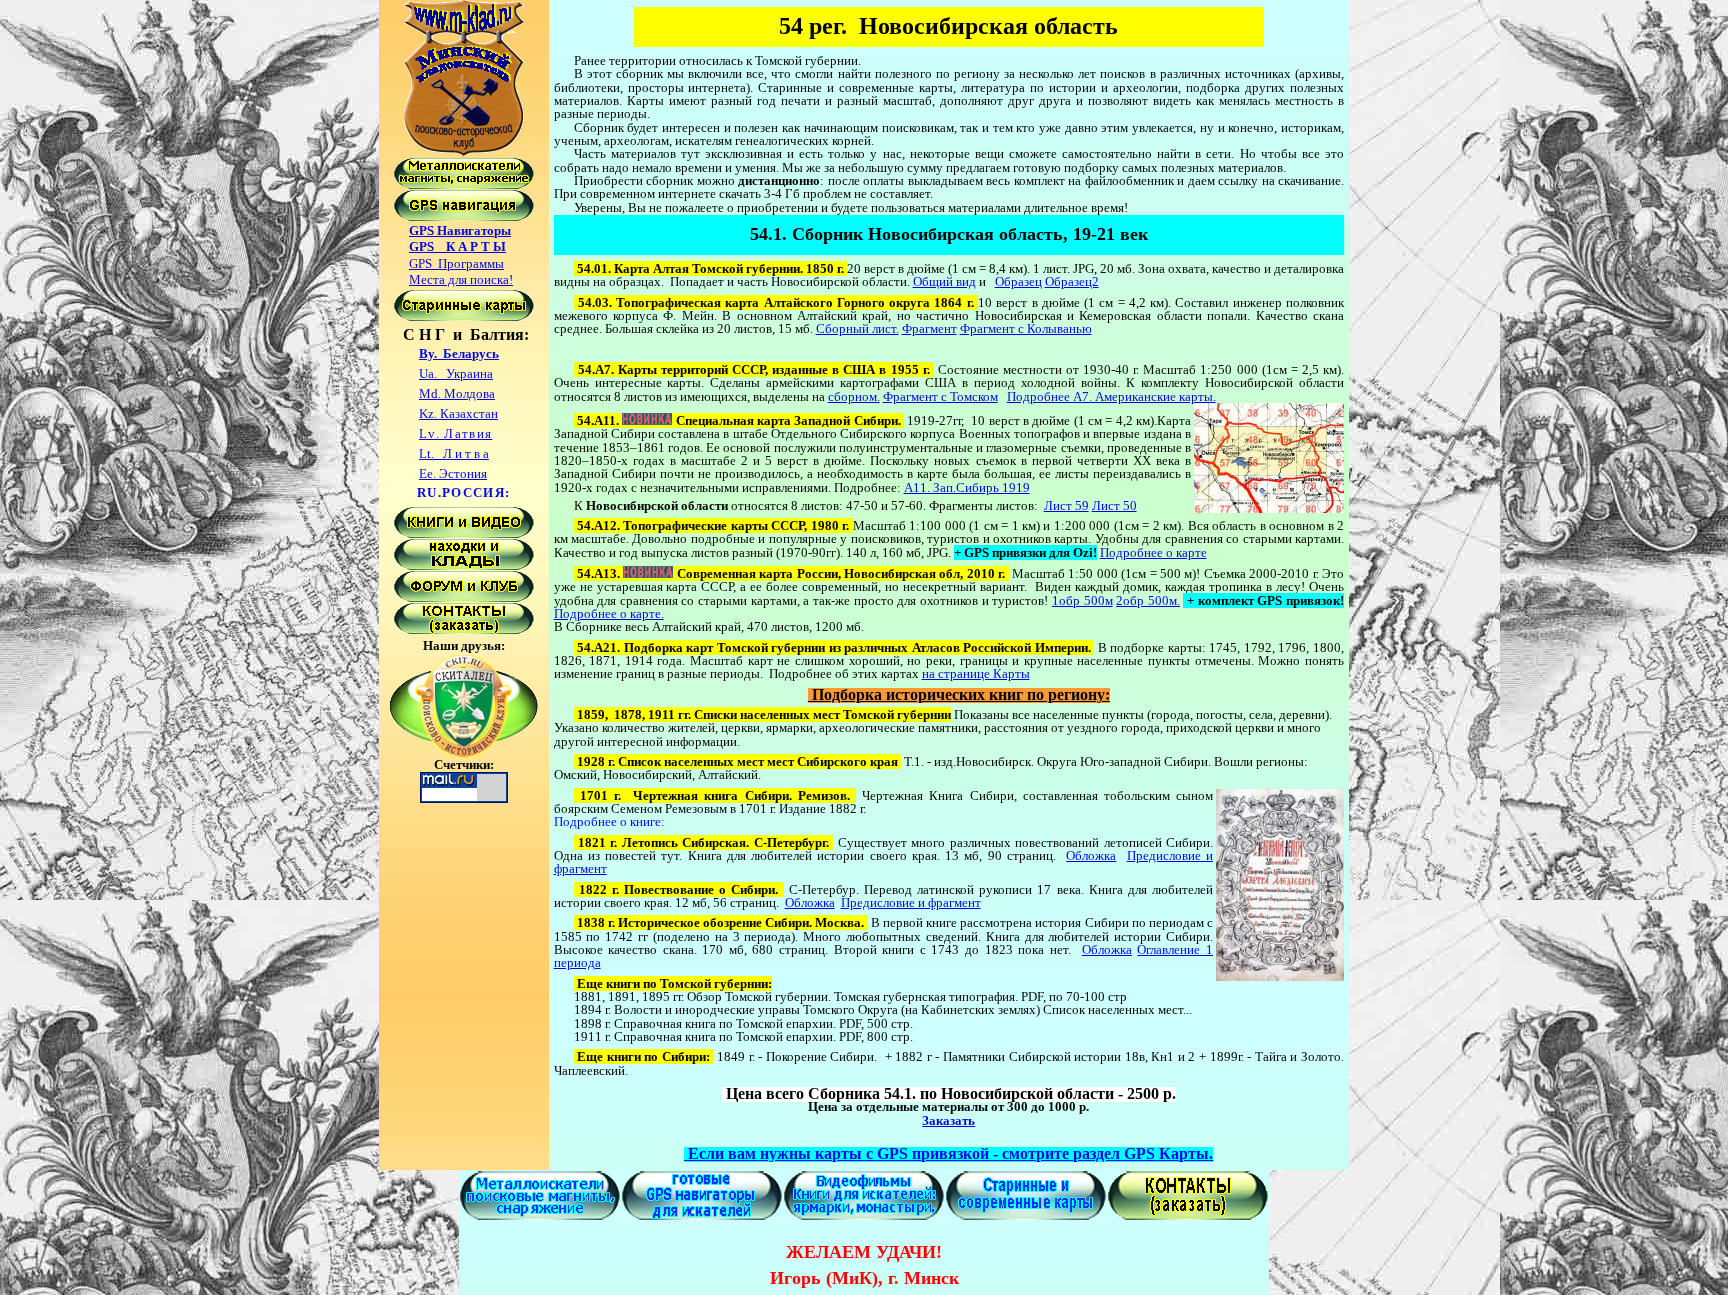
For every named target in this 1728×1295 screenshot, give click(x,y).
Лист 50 (1114, 505)
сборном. (854, 396)
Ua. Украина (456, 373)
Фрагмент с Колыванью (1026, 328)
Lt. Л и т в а (454, 453)
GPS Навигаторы (460, 230)
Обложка (1091, 855)
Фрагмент (929, 328)
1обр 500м (1082, 600)
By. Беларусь (459, 353)
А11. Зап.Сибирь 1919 (967, 487)
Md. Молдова (457, 393)
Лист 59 (1066, 505)
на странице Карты (976, 673)
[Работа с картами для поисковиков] (464, 316)
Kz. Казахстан (458, 413)
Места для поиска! (461, 279)
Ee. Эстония (453, 473)
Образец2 (1072, 281)
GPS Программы (456, 263)
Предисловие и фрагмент (911, 902)
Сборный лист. (857, 328)
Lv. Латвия (455, 433)
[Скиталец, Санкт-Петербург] (464, 753)
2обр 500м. (1148, 600)
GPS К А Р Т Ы (457, 246)
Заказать (948, 1120)
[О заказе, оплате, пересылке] (464, 629)
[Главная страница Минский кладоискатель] (464, 152)
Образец (1018, 281)
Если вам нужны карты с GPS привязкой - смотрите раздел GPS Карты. (948, 1153)
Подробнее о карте (1153, 552)
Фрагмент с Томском (940, 396)
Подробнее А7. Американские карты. (1111, 396)
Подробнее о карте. (609, 613)
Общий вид (944, 281)
